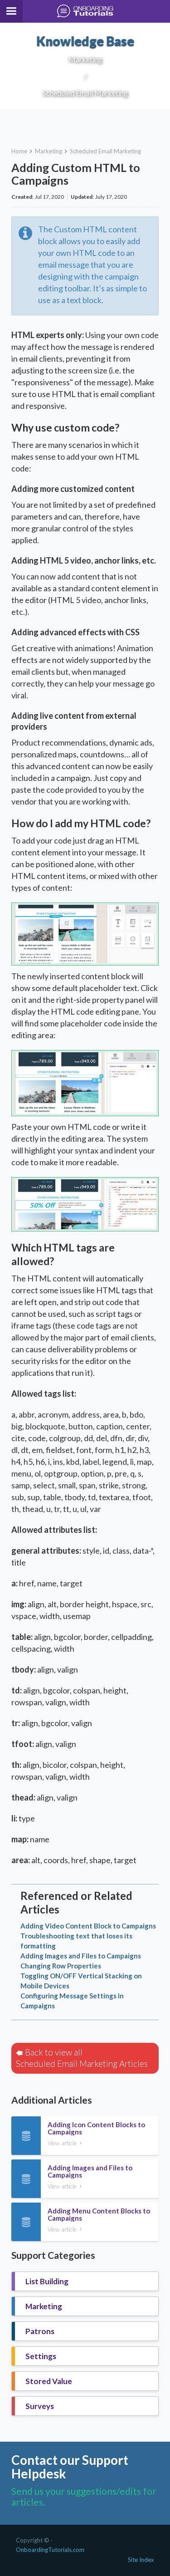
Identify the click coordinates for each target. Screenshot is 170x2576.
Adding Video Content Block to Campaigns (88, 1926)
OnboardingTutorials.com (50, 2550)
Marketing (49, 151)
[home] (85, 11)
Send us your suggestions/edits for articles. (84, 2496)
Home (19, 151)
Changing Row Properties (61, 1966)
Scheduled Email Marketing (105, 151)
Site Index (141, 2560)
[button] (11, 11)
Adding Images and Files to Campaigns (81, 1956)
